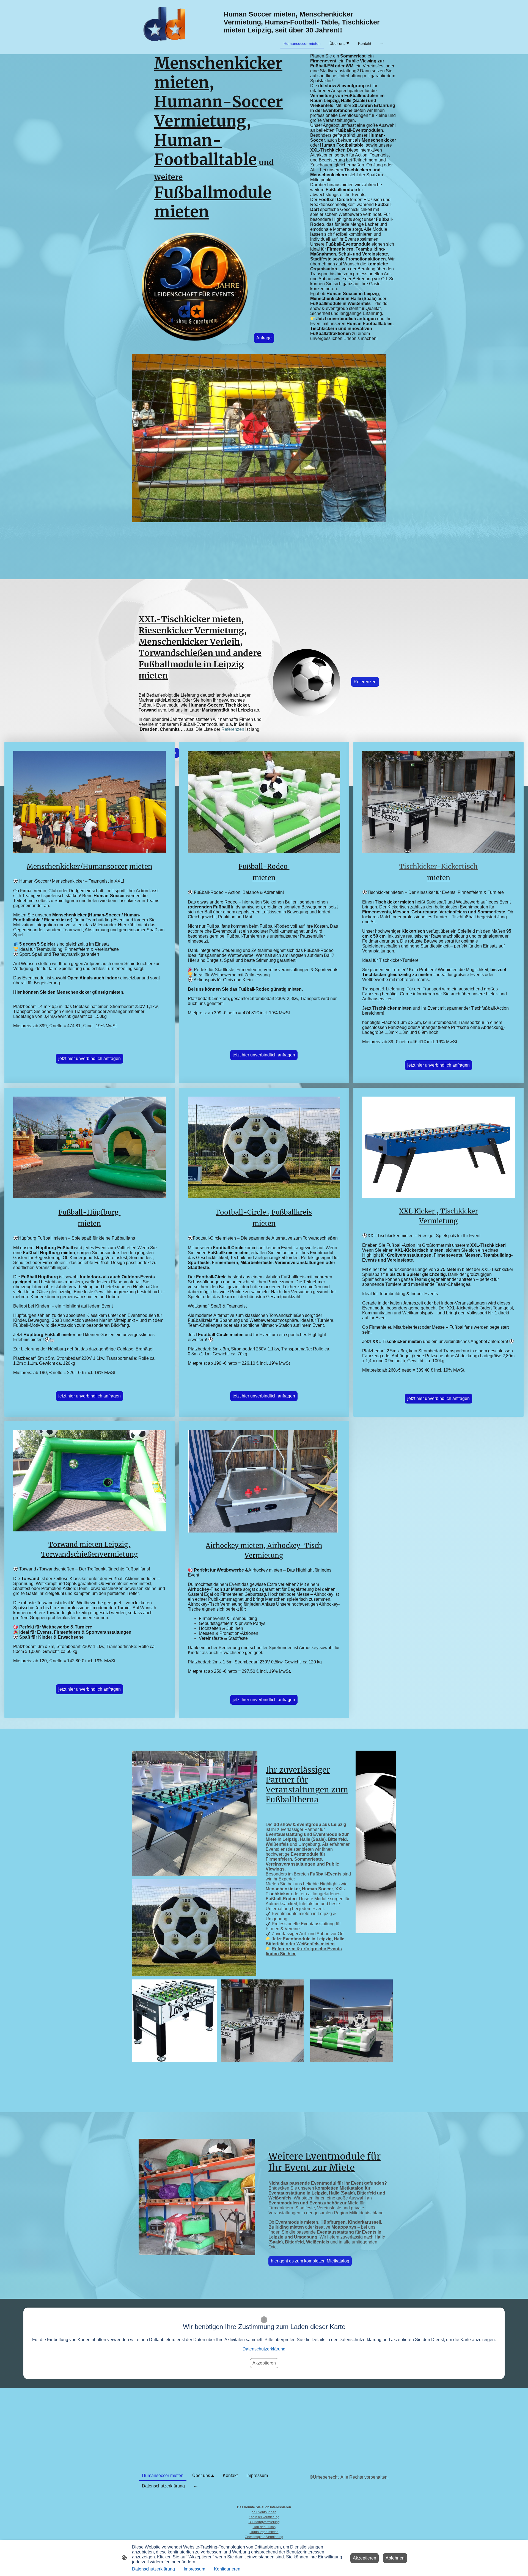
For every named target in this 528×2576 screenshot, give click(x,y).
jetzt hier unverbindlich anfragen (90, 1058)
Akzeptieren (264, 2363)
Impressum (194, 2569)
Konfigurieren (227, 2569)
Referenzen (233, 729)
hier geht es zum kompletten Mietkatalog (310, 2261)
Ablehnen (395, 2558)
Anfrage (264, 338)
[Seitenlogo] (166, 27)
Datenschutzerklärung (264, 2349)
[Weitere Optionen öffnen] (382, 43)
